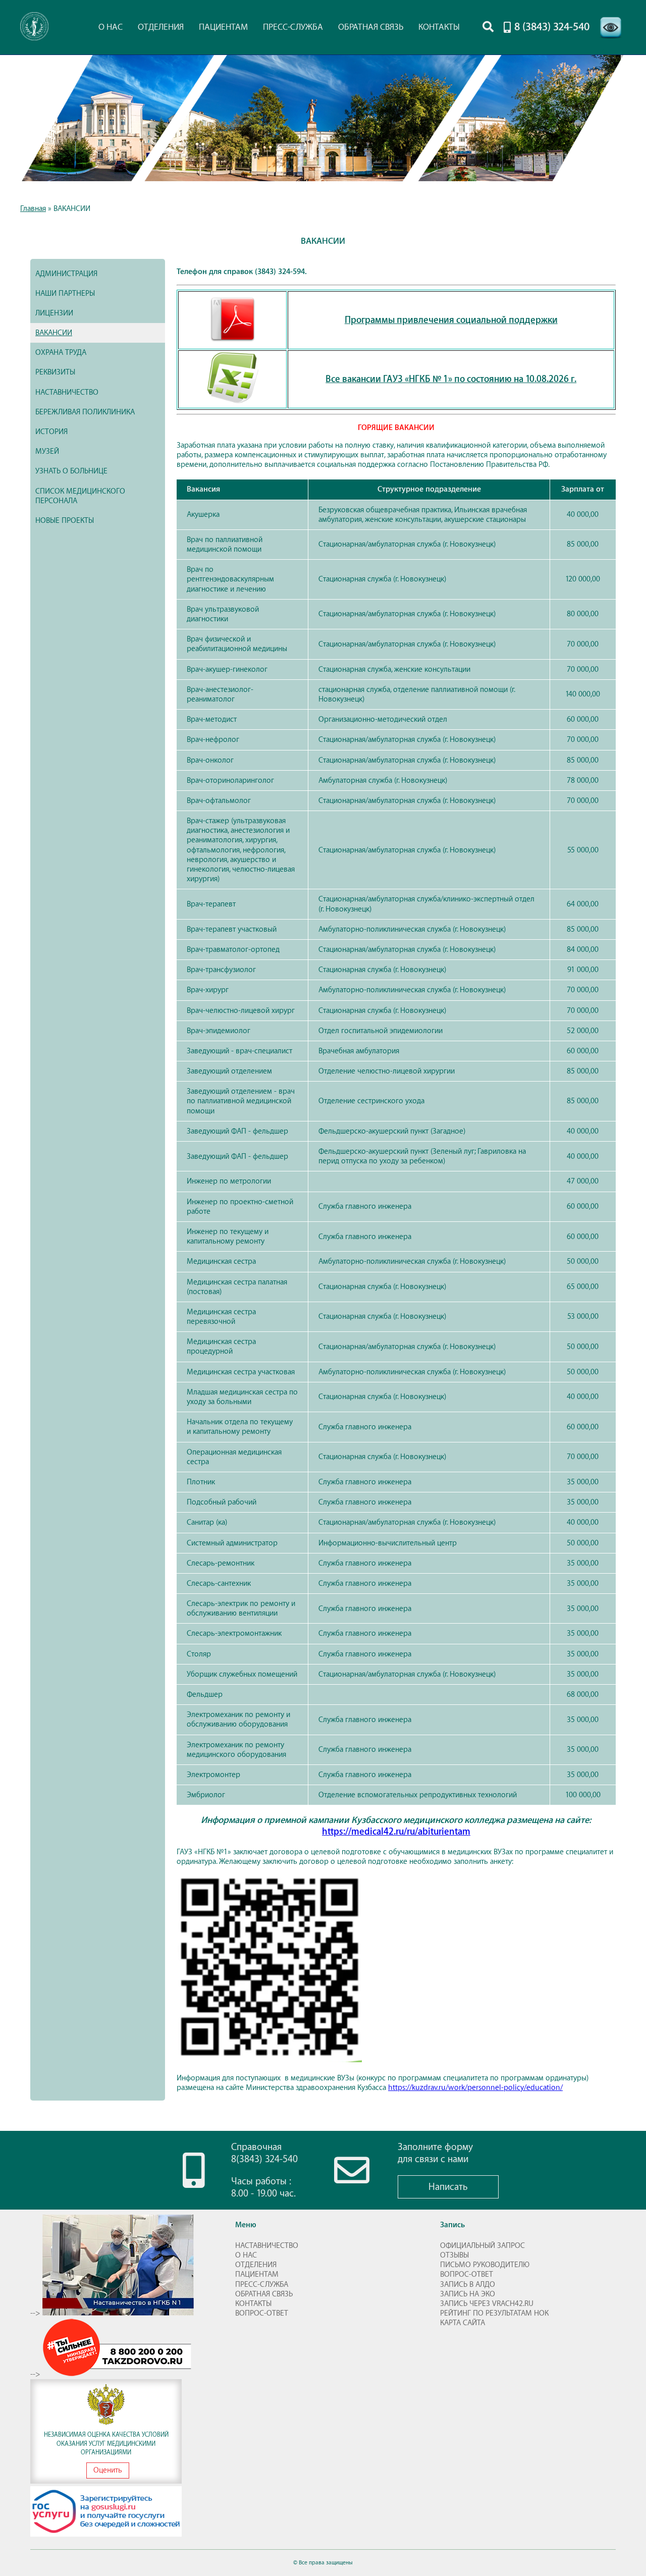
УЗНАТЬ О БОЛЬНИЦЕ (71, 471)
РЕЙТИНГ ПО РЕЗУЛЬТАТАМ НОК (494, 2313)
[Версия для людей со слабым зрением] (611, 40)
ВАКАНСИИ (54, 333)
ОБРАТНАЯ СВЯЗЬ (371, 27)
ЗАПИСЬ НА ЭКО (468, 2294)
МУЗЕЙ (47, 451)
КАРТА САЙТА (463, 2323)
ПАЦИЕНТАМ (223, 27)
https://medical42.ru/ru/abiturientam (396, 1832)
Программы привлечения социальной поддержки (451, 320)
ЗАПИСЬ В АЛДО (468, 2285)
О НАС (111, 27)
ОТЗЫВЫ (454, 2255)
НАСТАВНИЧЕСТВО (67, 392)
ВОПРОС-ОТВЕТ (262, 2313)
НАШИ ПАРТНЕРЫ (65, 293)
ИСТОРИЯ (51, 432)
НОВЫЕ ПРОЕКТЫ (65, 521)
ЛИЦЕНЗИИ (54, 313)
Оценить (108, 2470)
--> (36, 2313)
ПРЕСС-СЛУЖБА (293, 27)
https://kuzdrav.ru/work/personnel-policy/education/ (475, 2088)
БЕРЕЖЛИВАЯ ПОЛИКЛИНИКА (85, 412)
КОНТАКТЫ (439, 27)
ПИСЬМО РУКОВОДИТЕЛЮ (485, 2265)
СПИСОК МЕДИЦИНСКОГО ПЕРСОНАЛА (80, 496)
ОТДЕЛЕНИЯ (161, 27)
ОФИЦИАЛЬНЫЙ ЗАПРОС (482, 2246)
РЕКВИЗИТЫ (55, 372)
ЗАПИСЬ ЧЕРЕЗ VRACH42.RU (487, 2304)
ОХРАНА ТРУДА (61, 353)
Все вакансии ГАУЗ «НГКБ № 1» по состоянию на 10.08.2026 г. (451, 379)
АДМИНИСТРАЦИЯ (66, 274)
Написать (448, 2187)
